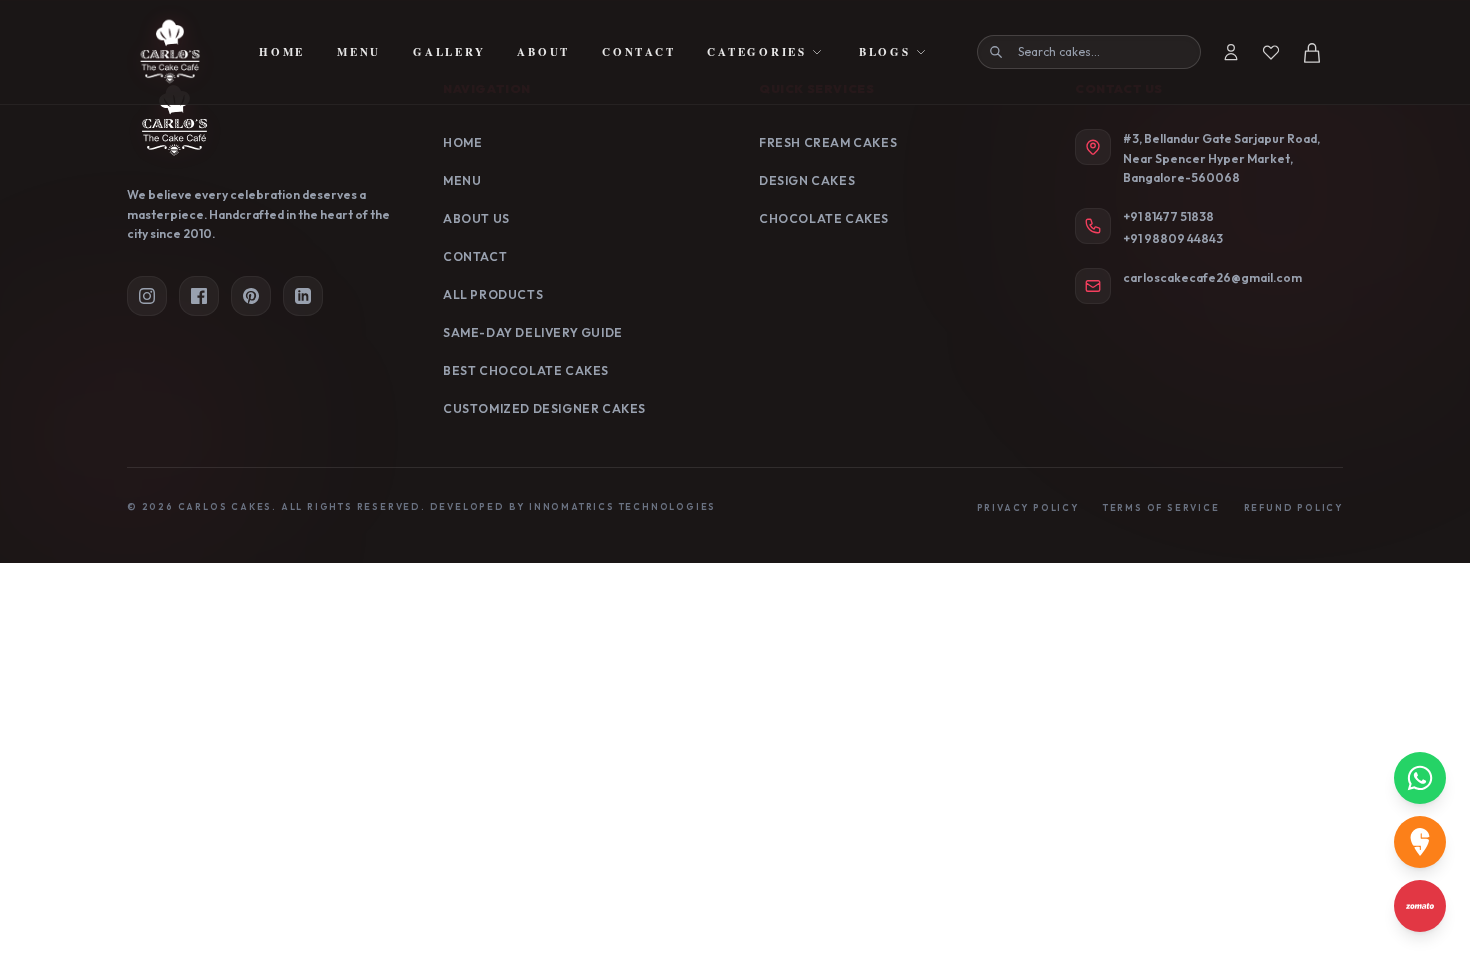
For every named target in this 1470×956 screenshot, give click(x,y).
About (543, 52)
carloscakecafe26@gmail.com (1212, 277)
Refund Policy (1293, 507)
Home (282, 52)
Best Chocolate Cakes (526, 370)
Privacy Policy (1028, 507)
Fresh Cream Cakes (828, 142)
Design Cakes (807, 180)
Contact (638, 52)
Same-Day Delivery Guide (533, 332)
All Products (493, 294)
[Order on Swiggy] (1420, 842)
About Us (476, 218)
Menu (359, 52)
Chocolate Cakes (824, 218)
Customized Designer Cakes (544, 408)
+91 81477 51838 (1168, 216)
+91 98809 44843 (1173, 238)
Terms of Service (1161, 507)
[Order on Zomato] (1420, 906)
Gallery (449, 52)
